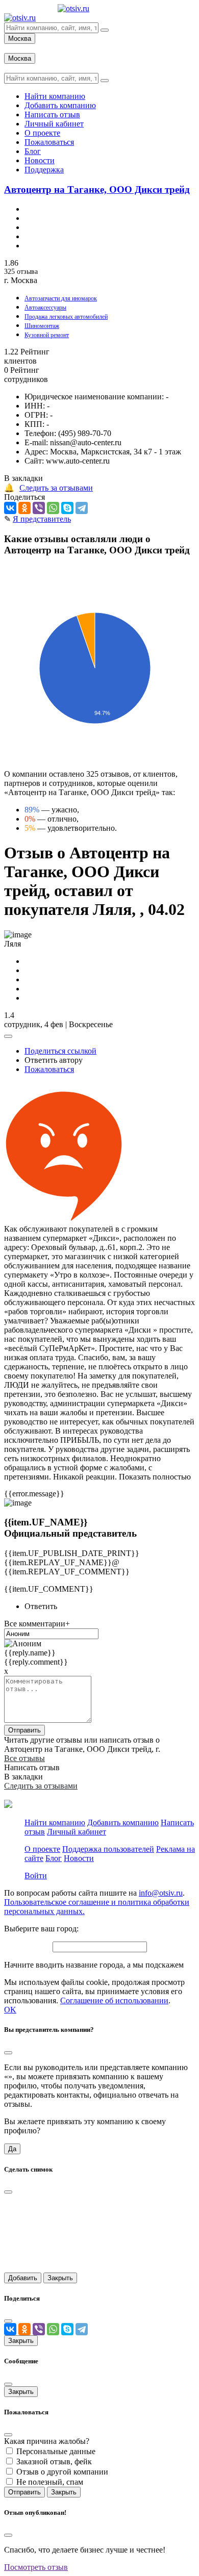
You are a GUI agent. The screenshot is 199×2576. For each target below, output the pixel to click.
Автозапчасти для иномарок (61, 298)
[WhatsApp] (53, 508)
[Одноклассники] (24, 508)
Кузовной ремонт (47, 335)
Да (12, 2149)
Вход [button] (13, 48)
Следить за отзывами (56, 488)
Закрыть (60, 2278)
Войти (36, 1876)
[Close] (8, 2053)
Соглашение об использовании (114, 2000)
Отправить (24, 1730)
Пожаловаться (49, 1069)
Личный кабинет (77, 1832)
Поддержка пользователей (108, 1849)
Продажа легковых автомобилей (66, 317)
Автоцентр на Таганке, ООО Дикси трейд (97, 189)
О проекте (42, 1849)
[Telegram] (82, 508)
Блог (54, 1858)
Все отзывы (24, 1758)
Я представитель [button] (42, 519)
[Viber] (39, 508)
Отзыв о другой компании (62, 2472)
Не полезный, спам (50, 2482)
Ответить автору (54, 1060)
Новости (79, 1858)
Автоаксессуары (45, 308)
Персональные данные (56, 2451)
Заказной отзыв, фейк (54, 2462)
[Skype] (67, 508)
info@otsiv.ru (161, 1893)
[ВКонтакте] (10, 508)
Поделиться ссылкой (60, 1051)
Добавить (23, 2278)
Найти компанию (55, 1822)
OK (10, 2010)
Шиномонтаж (42, 326)
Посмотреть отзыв (36, 2567)
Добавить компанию (123, 1822)
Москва (20, 39)
